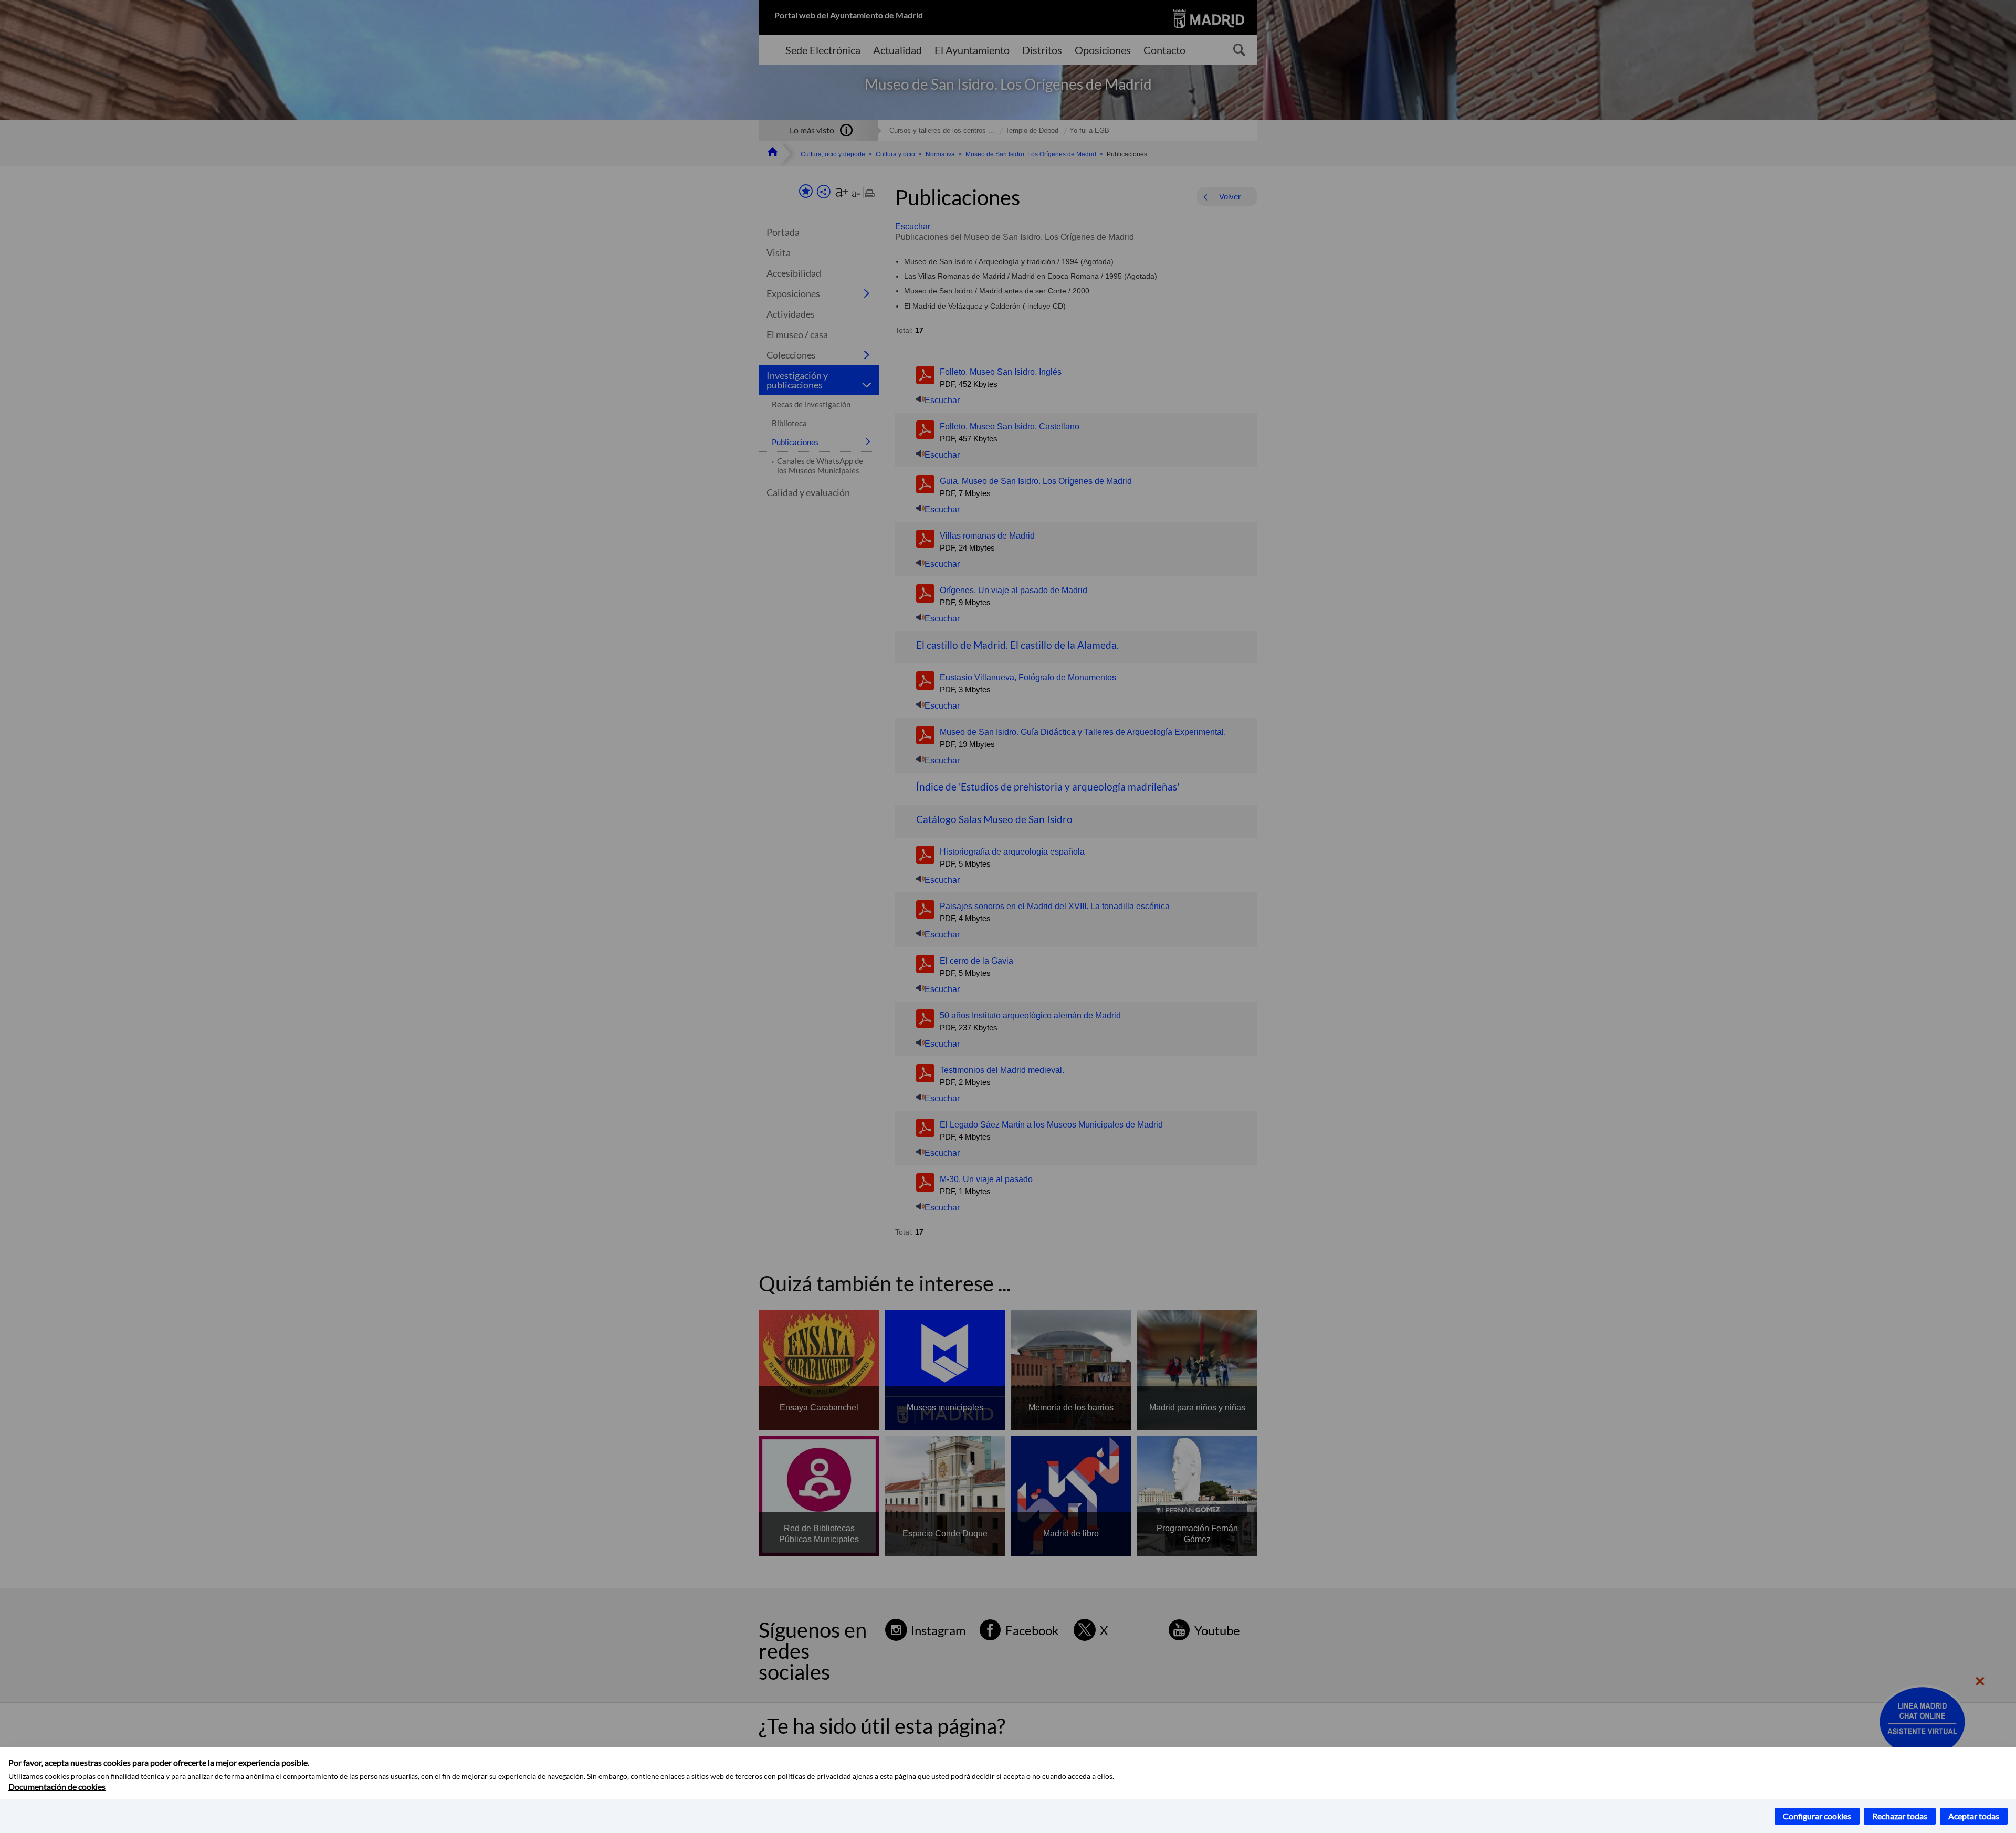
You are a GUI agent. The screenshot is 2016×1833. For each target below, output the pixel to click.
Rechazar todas (1900, 1816)
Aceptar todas (1974, 1816)
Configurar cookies (1817, 1816)
